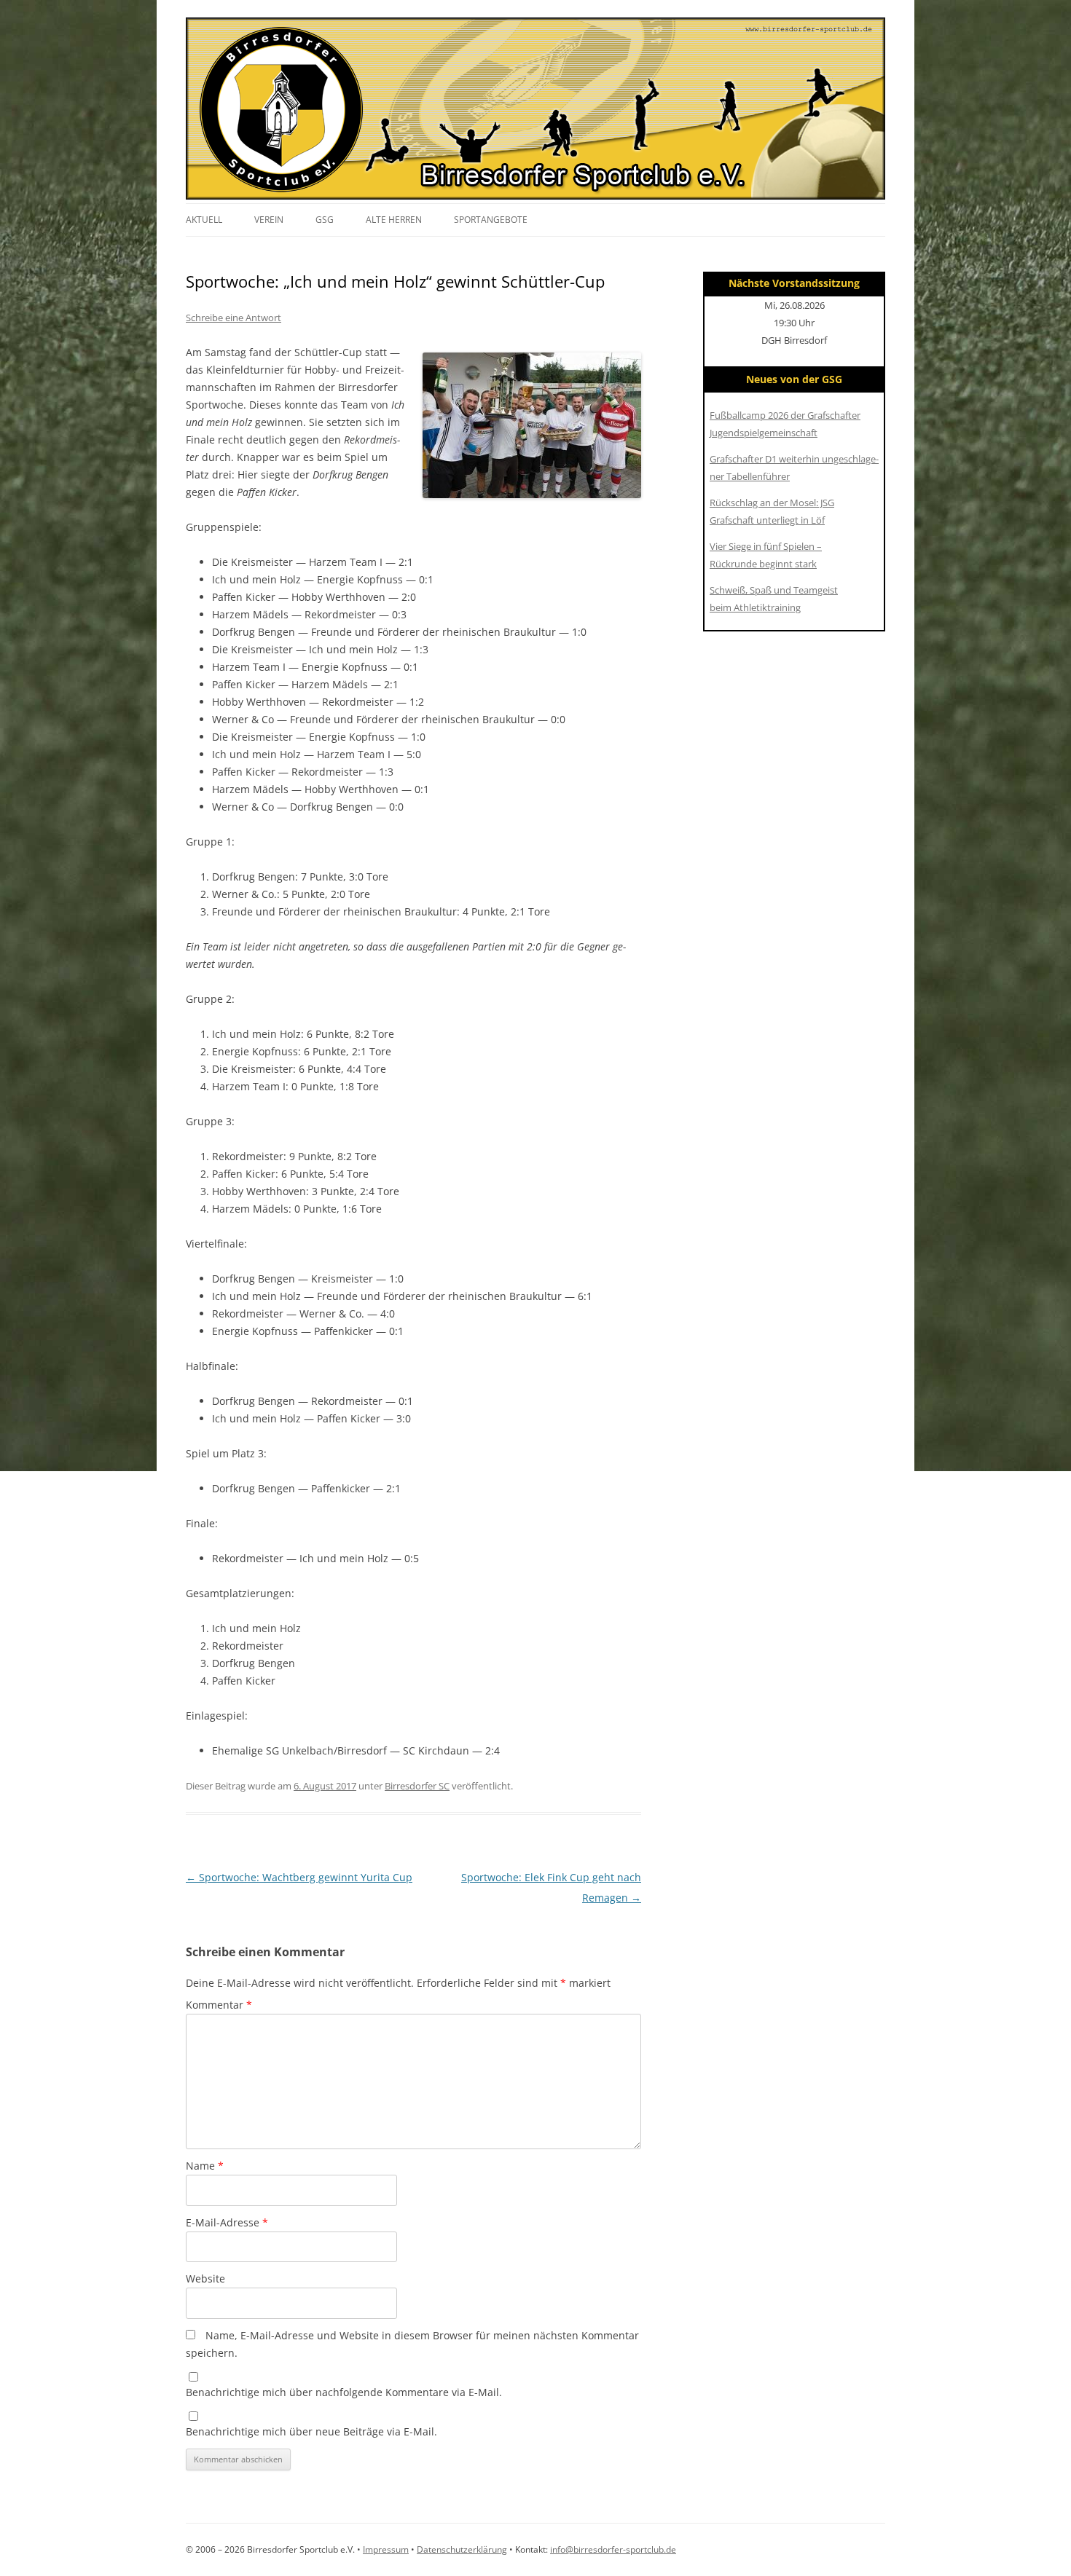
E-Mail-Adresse (227, 2222)
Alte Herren (394, 220)
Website (205, 2278)
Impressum (386, 2549)
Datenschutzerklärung (462, 2549)
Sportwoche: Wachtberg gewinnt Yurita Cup (299, 1877)
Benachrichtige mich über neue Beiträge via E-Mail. (311, 2431)
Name (205, 2166)
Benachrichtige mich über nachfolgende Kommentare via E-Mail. (344, 2392)
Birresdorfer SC (417, 1786)
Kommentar (219, 2005)
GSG (325, 220)
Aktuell (204, 220)
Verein (269, 220)
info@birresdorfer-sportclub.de (613, 2549)
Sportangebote (491, 220)
